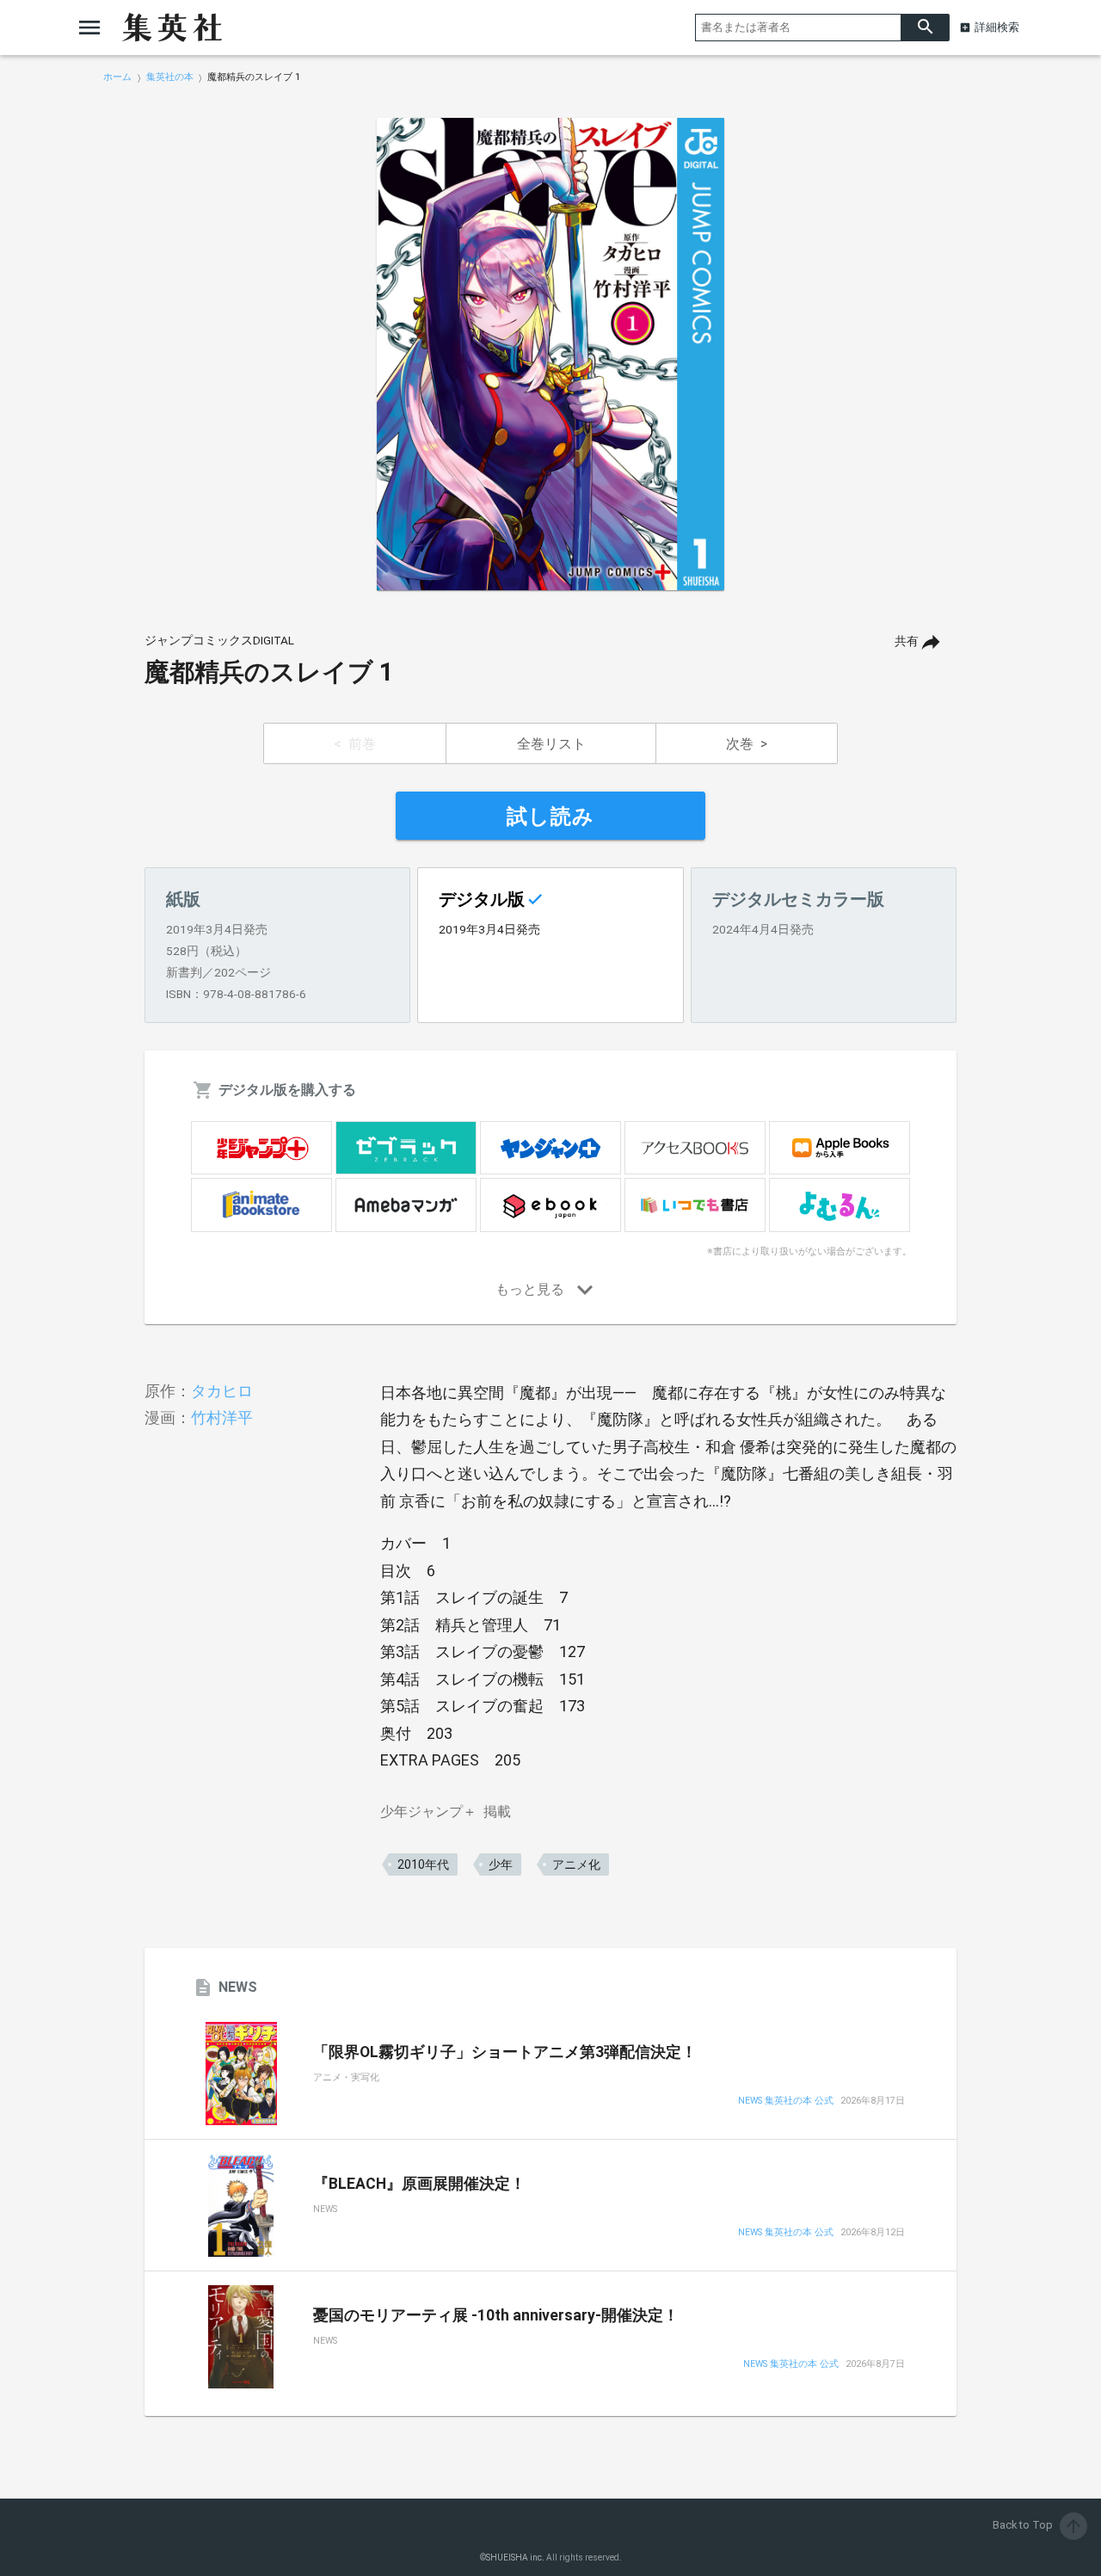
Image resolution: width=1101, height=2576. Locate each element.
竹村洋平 (222, 1417)
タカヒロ (222, 1391)
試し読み (550, 817)
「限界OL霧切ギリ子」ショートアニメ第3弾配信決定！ (505, 2052)
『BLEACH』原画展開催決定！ (419, 2184)
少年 (501, 1864)
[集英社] (172, 28)
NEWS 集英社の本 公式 (786, 2101)
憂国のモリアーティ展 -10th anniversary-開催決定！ (496, 2315)
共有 (907, 641)
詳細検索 (997, 27)
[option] (550, 354)
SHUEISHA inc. (515, 2558)
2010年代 (423, 1864)
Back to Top (1038, 2525)
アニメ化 (576, 1864)
